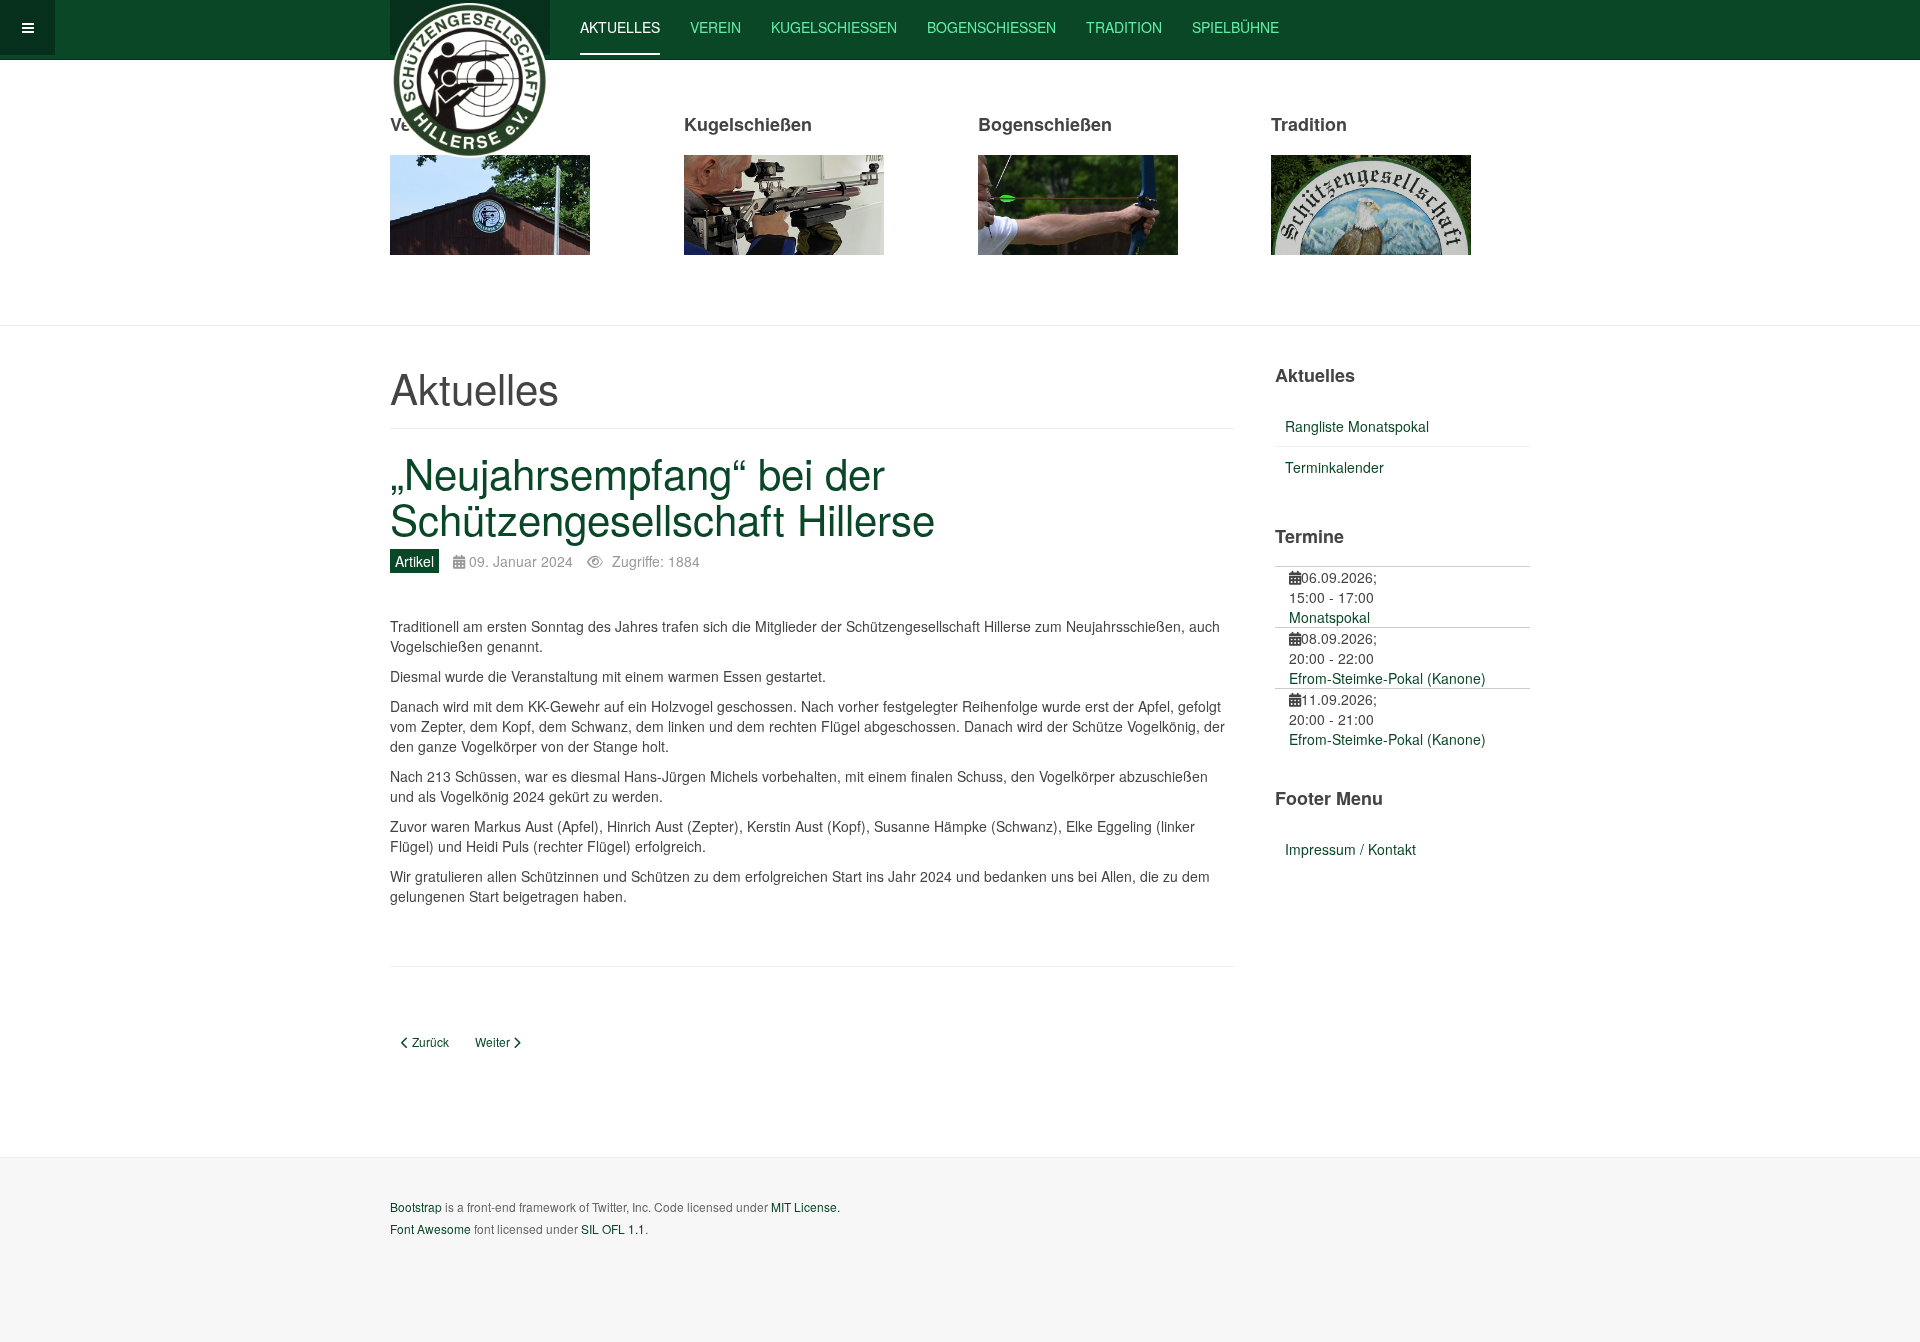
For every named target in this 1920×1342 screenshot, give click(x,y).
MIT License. (805, 1206)
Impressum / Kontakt (1350, 849)
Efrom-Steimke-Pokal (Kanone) (1387, 678)
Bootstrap (416, 1206)
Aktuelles (620, 27)
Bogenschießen (991, 27)
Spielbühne (1235, 27)
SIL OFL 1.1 (613, 1228)
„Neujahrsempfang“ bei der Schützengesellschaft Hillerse (662, 495)
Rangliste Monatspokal (1357, 426)
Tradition (1124, 27)
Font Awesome (430, 1228)
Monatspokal (1329, 617)
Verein (715, 27)
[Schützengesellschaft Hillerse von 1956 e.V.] (470, 27)
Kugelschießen (834, 27)
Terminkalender (1334, 467)
